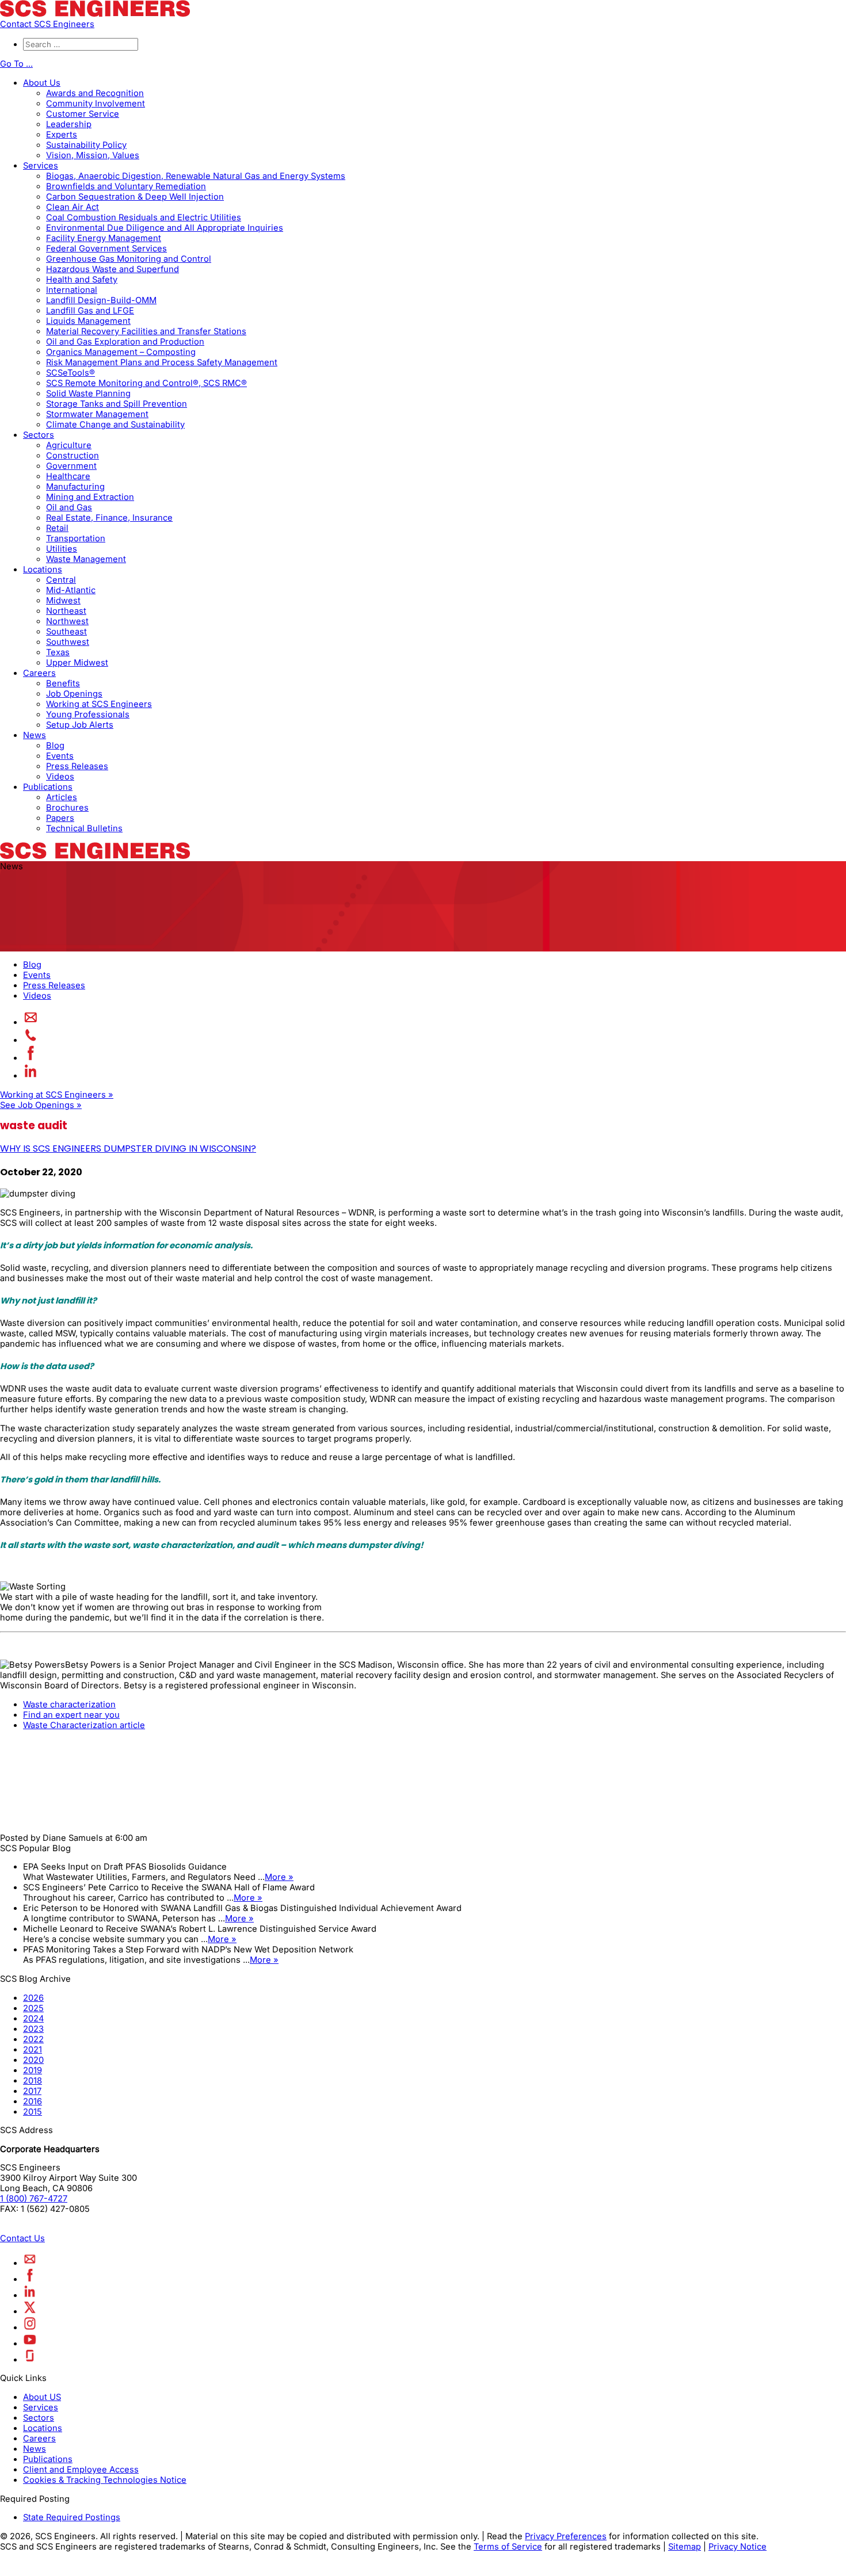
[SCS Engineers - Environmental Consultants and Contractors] (95, 14)
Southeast (66, 632)
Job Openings (74, 694)
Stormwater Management (97, 414)
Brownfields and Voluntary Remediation (126, 186)
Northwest (67, 621)
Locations (43, 570)
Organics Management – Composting (121, 352)
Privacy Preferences (566, 2536)
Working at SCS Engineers (99, 704)
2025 (33, 2008)
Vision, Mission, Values (93, 155)
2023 (33, 2029)
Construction (73, 456)
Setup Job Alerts (80, 725)
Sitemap (685, 2547)
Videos (60, 777)
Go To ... (16, 64)
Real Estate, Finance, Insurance (109, 518)
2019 (33, 2070)
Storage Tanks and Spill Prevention (117, 404)
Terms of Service (508, 2547)
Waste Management (86, 559)
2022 (33, 2039)
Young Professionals (88, 714)
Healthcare (68, 476)
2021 (33, 2050)
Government (71, 466)
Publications (48, 787)
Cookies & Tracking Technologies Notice (105, 2480)
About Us (42, 83)
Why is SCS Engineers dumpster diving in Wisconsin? (128, 1149)
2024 (33, 2019)
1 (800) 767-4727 (34, 2199)
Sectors (39, 435)
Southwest (68, 642)
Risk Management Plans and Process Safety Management (162, 362)
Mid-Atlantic (71, 590)
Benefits (63, 683)
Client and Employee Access (81, 2470)
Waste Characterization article (84, 1725)
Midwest (63, 601)
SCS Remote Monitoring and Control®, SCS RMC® (146, 383)
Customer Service (83, 114)
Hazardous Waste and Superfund (113, 269)
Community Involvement (96, 104)
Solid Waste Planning (88, 393)
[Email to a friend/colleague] (31, 1022)
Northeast (66, 611)
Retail (57, 528)
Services (41, 166)
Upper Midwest (77, 663)
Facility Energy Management (104, 238)
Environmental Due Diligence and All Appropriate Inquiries (165, 228)
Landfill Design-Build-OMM (101, 300)
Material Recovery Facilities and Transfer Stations (146, 331)
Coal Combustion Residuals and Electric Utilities (144, 217)
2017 (32, 2091)
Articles (62, 797)
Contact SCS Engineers (47, 24)
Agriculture (69, 445)
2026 (33, 1998)
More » (279, 1877)
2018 (33, 2081)
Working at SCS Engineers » (57, 1095)
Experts (62, 135)
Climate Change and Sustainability (115, 425)
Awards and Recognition (95, 93)
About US (42, 2397)
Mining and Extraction (90, 497)
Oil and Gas (69, 507)
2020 (33, 2060)
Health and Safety (82, 280)
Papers (60, 818)
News (35, 735)
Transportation (76, 538)
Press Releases (77, 766)
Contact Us (22, 2238)
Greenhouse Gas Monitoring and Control (129, 259)
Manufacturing (75, 487)
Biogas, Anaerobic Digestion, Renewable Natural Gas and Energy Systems (196, 176)
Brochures (67, 808)
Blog (55, 746)
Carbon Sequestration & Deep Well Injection (135, 197)
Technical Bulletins (84, 828)
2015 (33, 2112)
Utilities (62, 549)
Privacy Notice (738, 2547)
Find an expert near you (71, 1715)
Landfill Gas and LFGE (90, 311)
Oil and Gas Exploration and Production (125, 342)
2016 (33, 2101)
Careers (39, 673)
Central (61, 580)
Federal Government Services (106, 249)
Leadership (69, 124)
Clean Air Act (73, 207)
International (72, 290)
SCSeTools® (70, 373)
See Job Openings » (41, 1105)
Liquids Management (88, 321)
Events (60, 756)
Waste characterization (69, 1704)
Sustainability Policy (86, 145)
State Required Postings (72, 2517)
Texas (58, 652)
